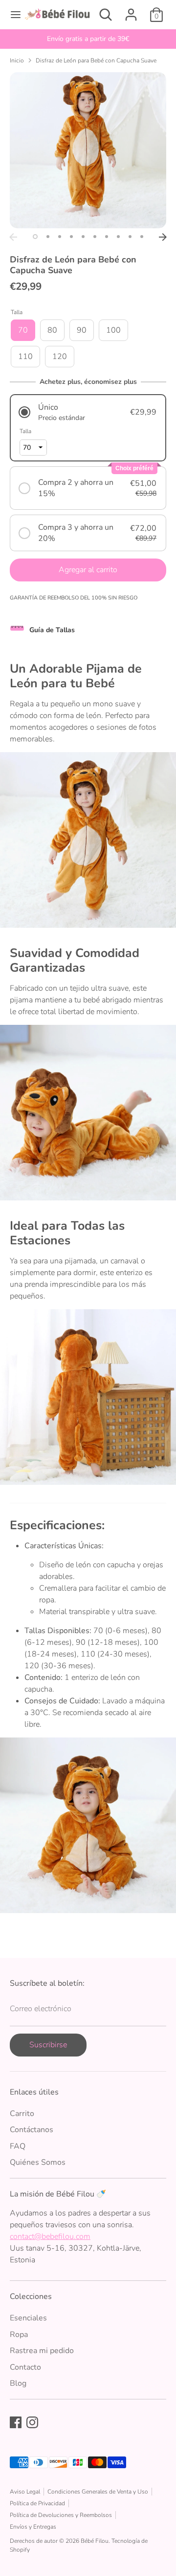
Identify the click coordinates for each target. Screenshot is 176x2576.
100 (113, 330)
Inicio (17, 60)
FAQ (18, 2146)
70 (23, 330)
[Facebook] (16, 2422)
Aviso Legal (25, 2492)
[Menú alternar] (12, 15)
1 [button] (35, 237)
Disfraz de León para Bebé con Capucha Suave (96, 60)
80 (52, 330)
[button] (88, 412)
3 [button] (60, 237)
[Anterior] (13, 237)
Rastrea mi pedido (42, 2351)
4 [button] (71, 237)
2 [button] (48, 237)
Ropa (19, 2335)
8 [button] (118, 237)
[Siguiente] (163, 237)
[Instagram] (32, 2422)
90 (82, 330)
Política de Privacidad (37, 2503)
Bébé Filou (95, 2541)
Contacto (25, 2367)
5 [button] (83, 237)
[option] (88, 39)
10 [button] (142, 237)
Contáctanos (32, 2130)
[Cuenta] (131, 11)
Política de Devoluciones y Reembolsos (61, 2515)
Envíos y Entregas (33, 2527)
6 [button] (95, 237)
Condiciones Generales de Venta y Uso (98, 2492)
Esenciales (28, 2318)
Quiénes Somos (38, 2162)
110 (25, 357)
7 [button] (107, 237)
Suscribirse (48, 2045)
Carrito (22, 2114)
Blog (18, 2383)
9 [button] (130, 237)
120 (60, 357)
